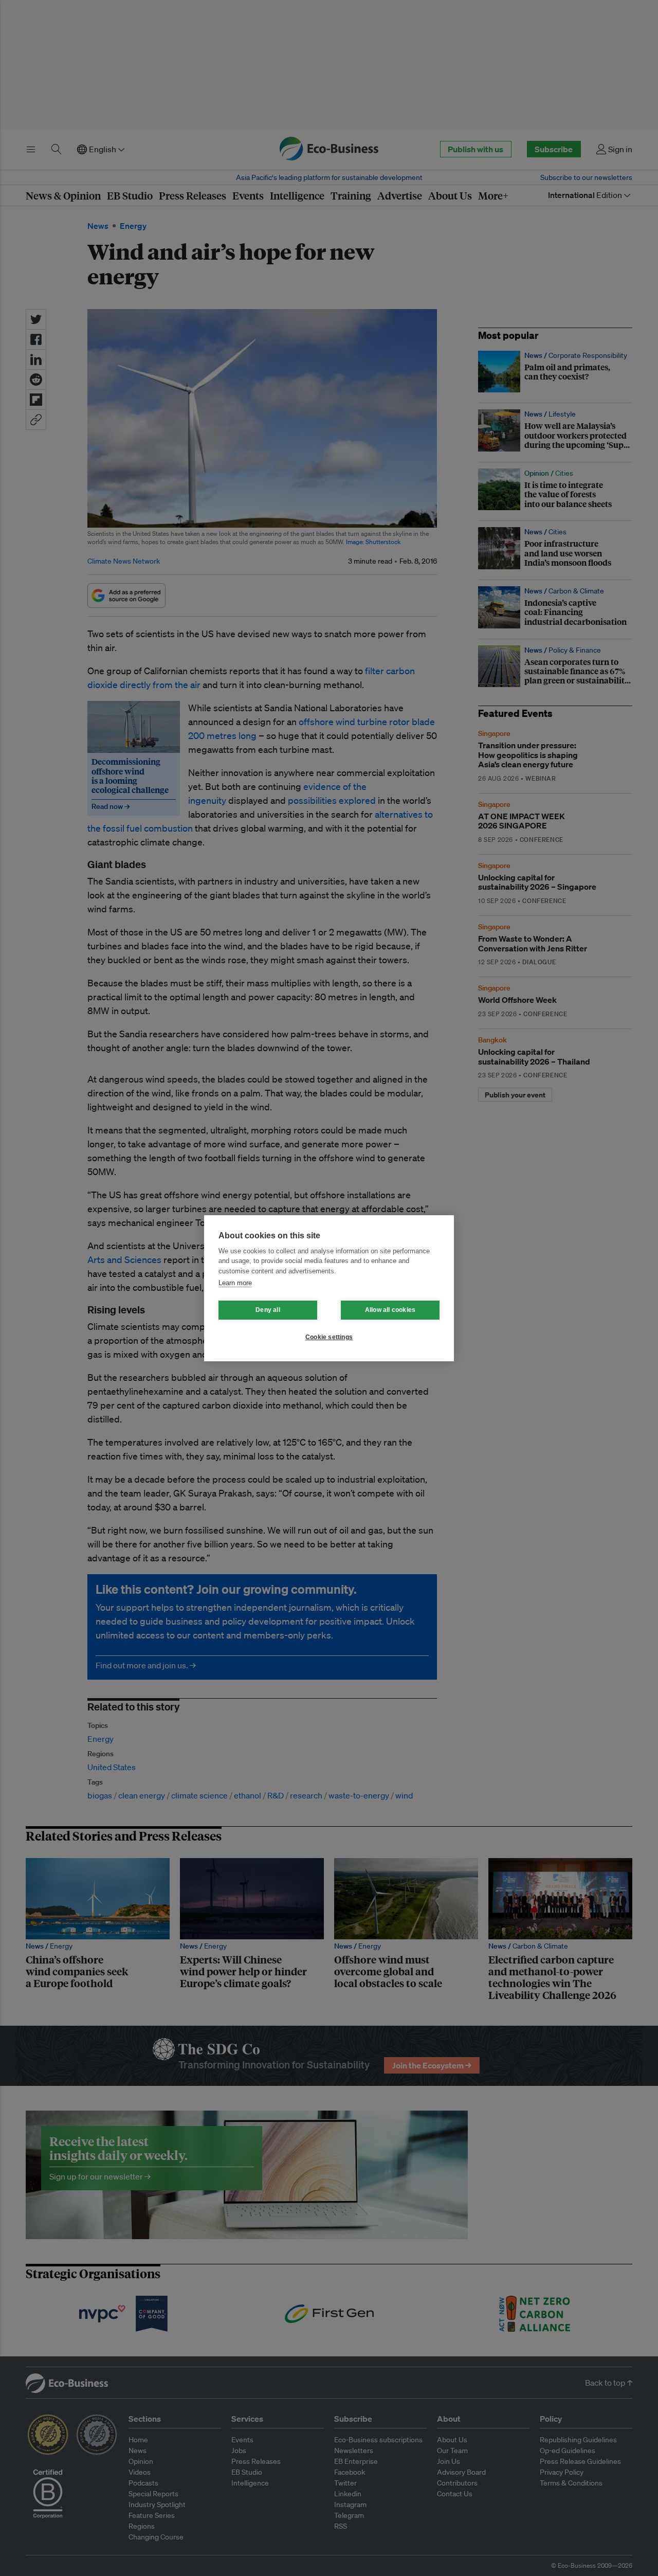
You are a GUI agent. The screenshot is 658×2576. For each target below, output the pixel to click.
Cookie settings (329, 1337)
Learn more (235, 1283)
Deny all (268, 1310)
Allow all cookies (390, 1310)
